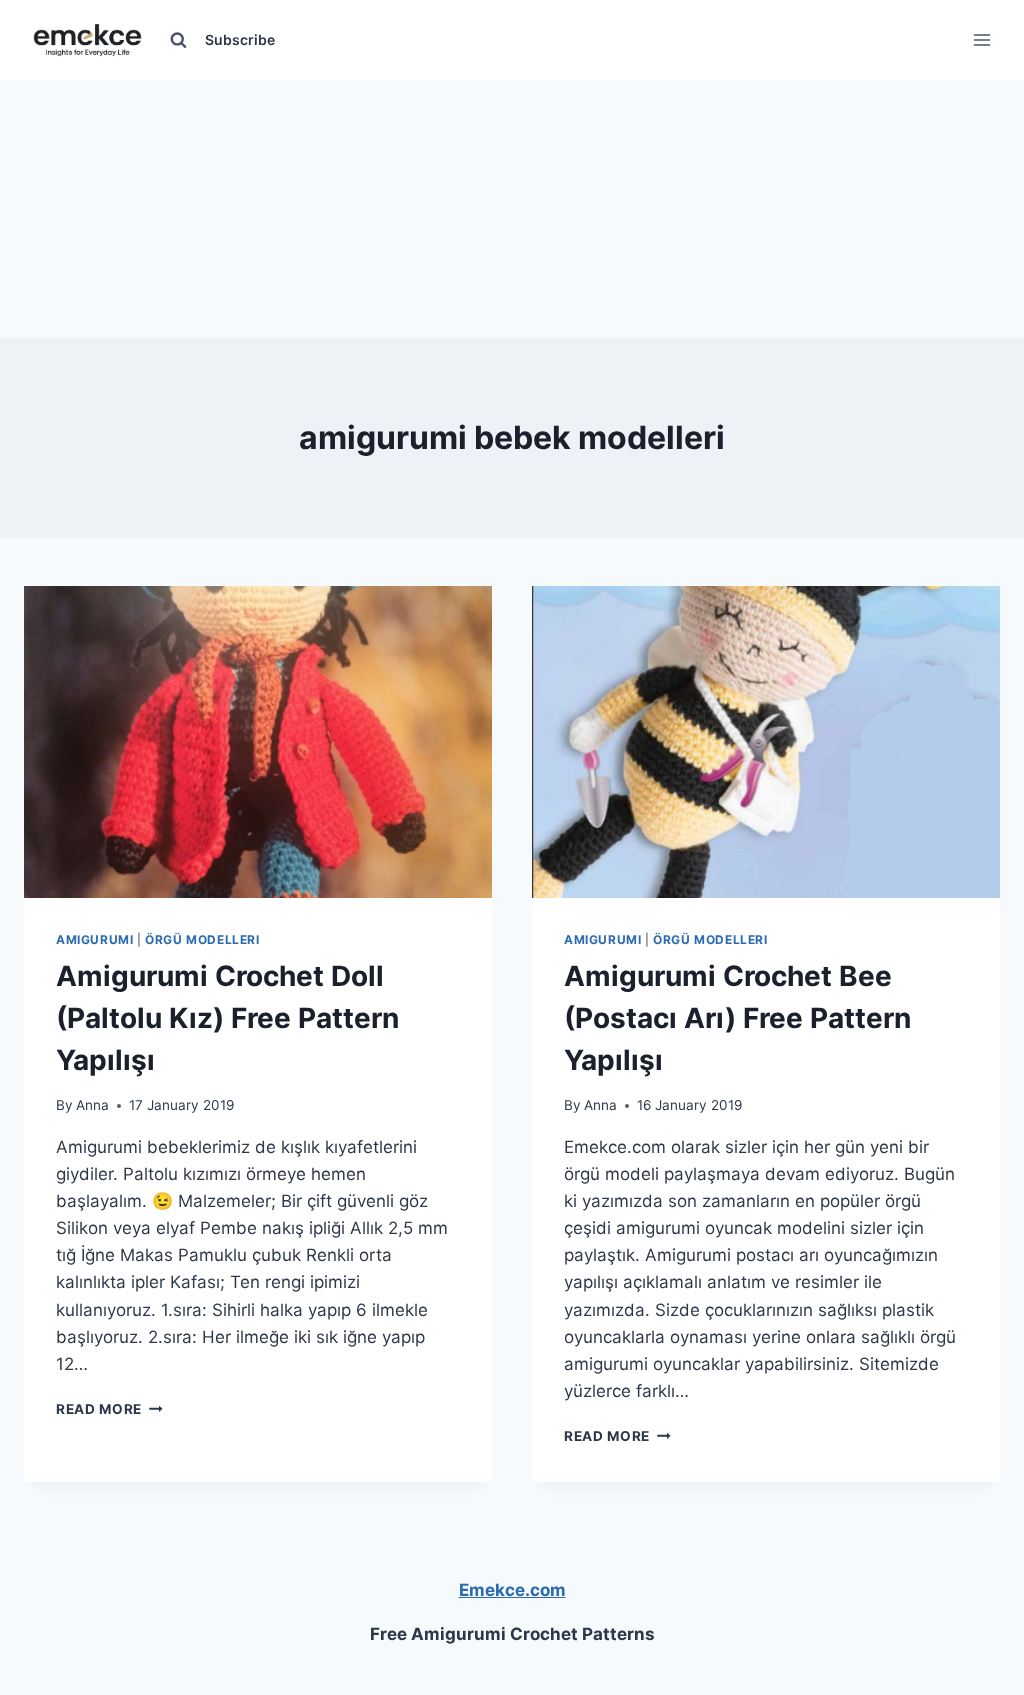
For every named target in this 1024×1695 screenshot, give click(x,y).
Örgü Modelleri (202, 939)
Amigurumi (94, 939)
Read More (109, 1409)
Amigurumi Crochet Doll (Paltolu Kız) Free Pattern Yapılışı (227, 1018)
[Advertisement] (512, 205)
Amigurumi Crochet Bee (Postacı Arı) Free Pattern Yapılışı (737, 1018)
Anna (92, 1105)
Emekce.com (512, 1590)
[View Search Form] (178, 40)
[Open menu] (981, 39)
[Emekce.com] (87, 40)
